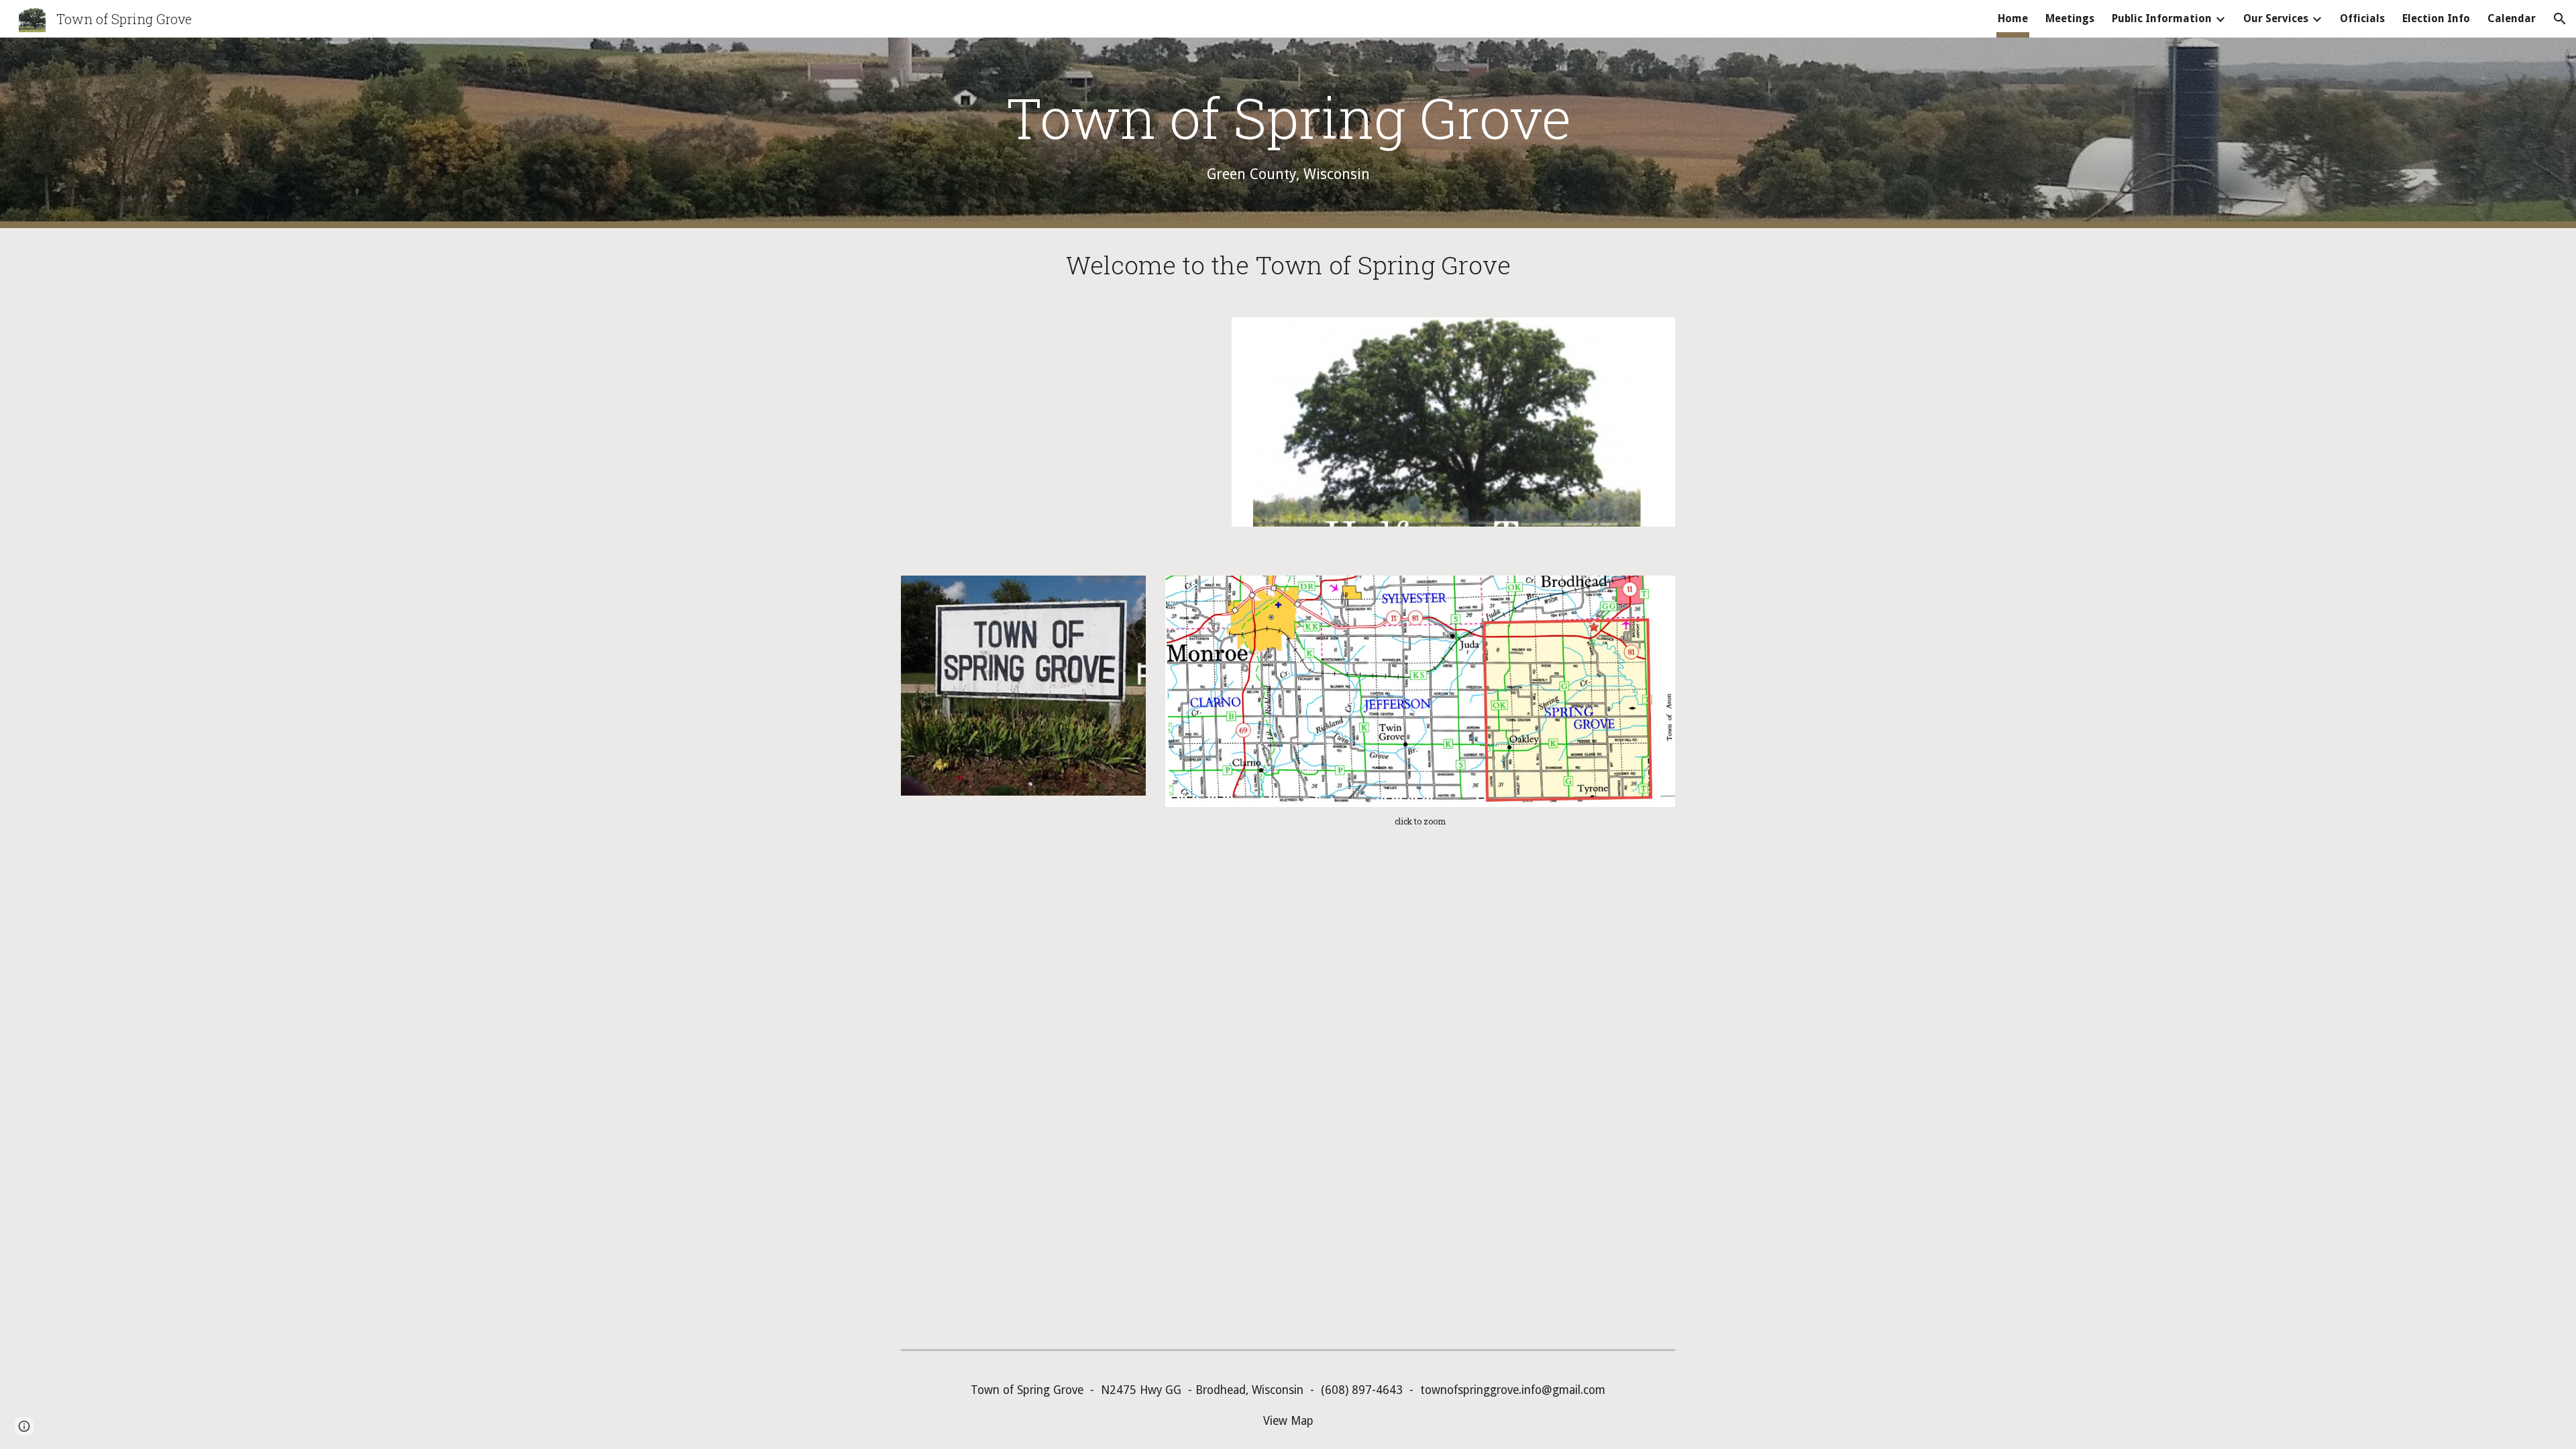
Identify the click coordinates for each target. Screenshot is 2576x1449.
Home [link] (2013, 18)
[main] (1288, 132)
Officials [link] (2362, 18)
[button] (2560, 19)
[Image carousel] (1453, 430)
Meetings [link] (2070, 18)
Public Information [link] (2162, 18)
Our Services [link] (2276, 18)
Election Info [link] (2436, 18)
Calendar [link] (2512, 18)
